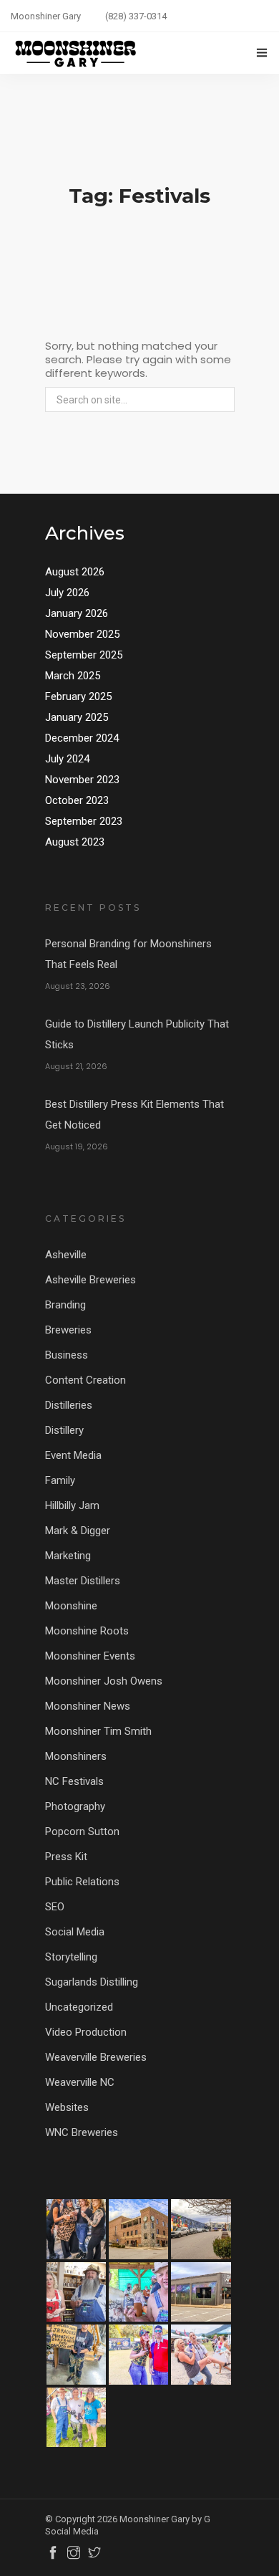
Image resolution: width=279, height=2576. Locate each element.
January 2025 (77, 717)
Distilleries (69, 1405)
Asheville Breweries (90, 1280)
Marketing (68, 1556)
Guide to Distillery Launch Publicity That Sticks (137, 1034)
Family (60, 1480)
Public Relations (82, 1882)
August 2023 (75, 842)
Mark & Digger (78, 1531)
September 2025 (84, 655)
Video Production (86, 2032)
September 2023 (84, 821)
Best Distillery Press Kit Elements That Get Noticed (134, 1115)
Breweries (68, 1330)
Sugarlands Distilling (92, 1982)
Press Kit (66, 1857)
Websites (67, 2107)
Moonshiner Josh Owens (104, 1681)
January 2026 (77, 613)
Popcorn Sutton (82, 1832)
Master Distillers (83, 1581)
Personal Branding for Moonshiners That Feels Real (128, 954)
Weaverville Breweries (96, 2057)
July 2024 (67, 759)
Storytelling (71, 1957)
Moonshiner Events (90, 1656)
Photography (75, 1806)
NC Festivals (74, 1781)
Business (67, 1355)
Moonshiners (76, 1756)
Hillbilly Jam (72, 1505)
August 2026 (75, 572)
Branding (65, 1305)
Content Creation (85, 1380)
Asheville (66, 1255)
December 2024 (82, 738)
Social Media (75, 1932)
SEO (55, 1907)
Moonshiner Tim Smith (98, 1731)
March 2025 (73, 676)
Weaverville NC (80, 2082)
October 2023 (77, 800)
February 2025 (78, 696)
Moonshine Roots (87, 1631)
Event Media (73, 1455)
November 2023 (82, 780)
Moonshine (71, 1606)
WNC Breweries (82, 2132)
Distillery (64, 1430)
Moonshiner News (88, 1706)
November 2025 (82, 634)
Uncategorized (79, 2007)
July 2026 (67, 593)
